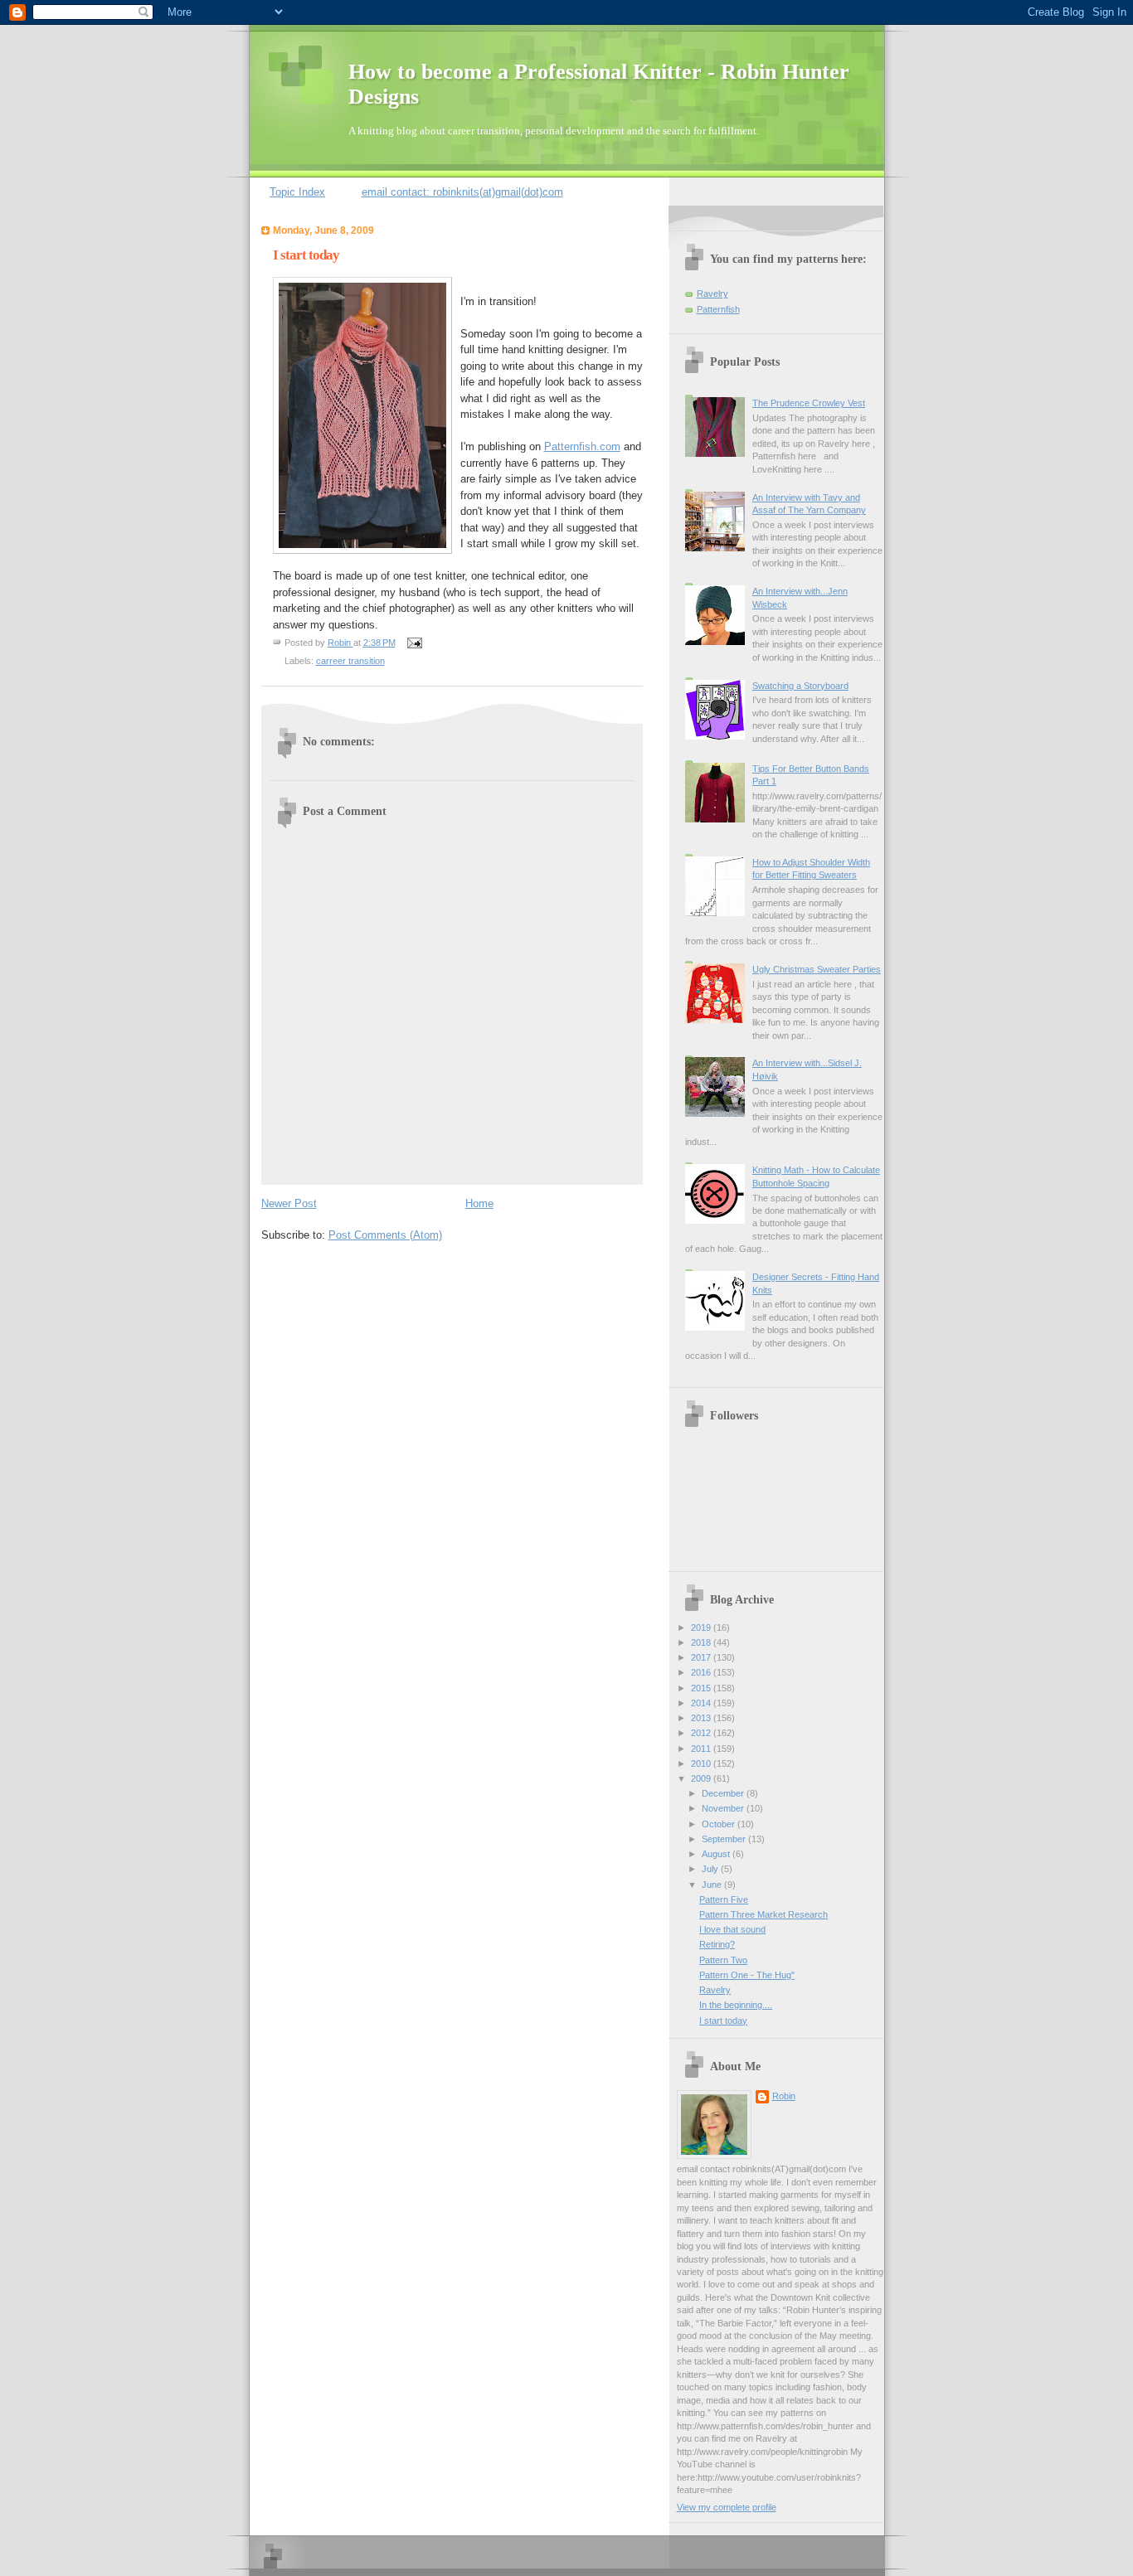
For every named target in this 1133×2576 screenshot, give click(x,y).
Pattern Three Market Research (763, 1914)
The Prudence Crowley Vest (809, 403)
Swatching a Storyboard (800, 686)
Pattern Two (723, 1960)
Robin (784, 2096)
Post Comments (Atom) (385, 1235)
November (724, 1808)
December (724, 1793)
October (720, 1824)
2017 (702, 1657)
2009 (702, 1778)
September (725, 1839)
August (717, 1854)
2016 (702, 1672)
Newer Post (289, 1203)
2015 (702, 1688)
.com (582, 446)
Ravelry (712, 293)
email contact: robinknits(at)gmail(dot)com (462, 192)
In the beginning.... (736, 2005)
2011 (702, 1749)
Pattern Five (724, 1899)
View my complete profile (727, 2507)
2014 (702, 1703)
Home (479, 1203)
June (713, 1885)
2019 (702, 1628)
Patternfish (718, 309)
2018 (702, 1642)
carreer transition (350, 661)
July (711, 1869)
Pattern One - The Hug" (747, 1975)
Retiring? (717, 1944)
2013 (702, 1718)
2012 (702, 1733)
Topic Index (297, 192)
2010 (702, 1763)
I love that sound (732, 1929)
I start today (723, 2021)
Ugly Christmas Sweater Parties (817, 969)
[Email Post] (413, 643)
